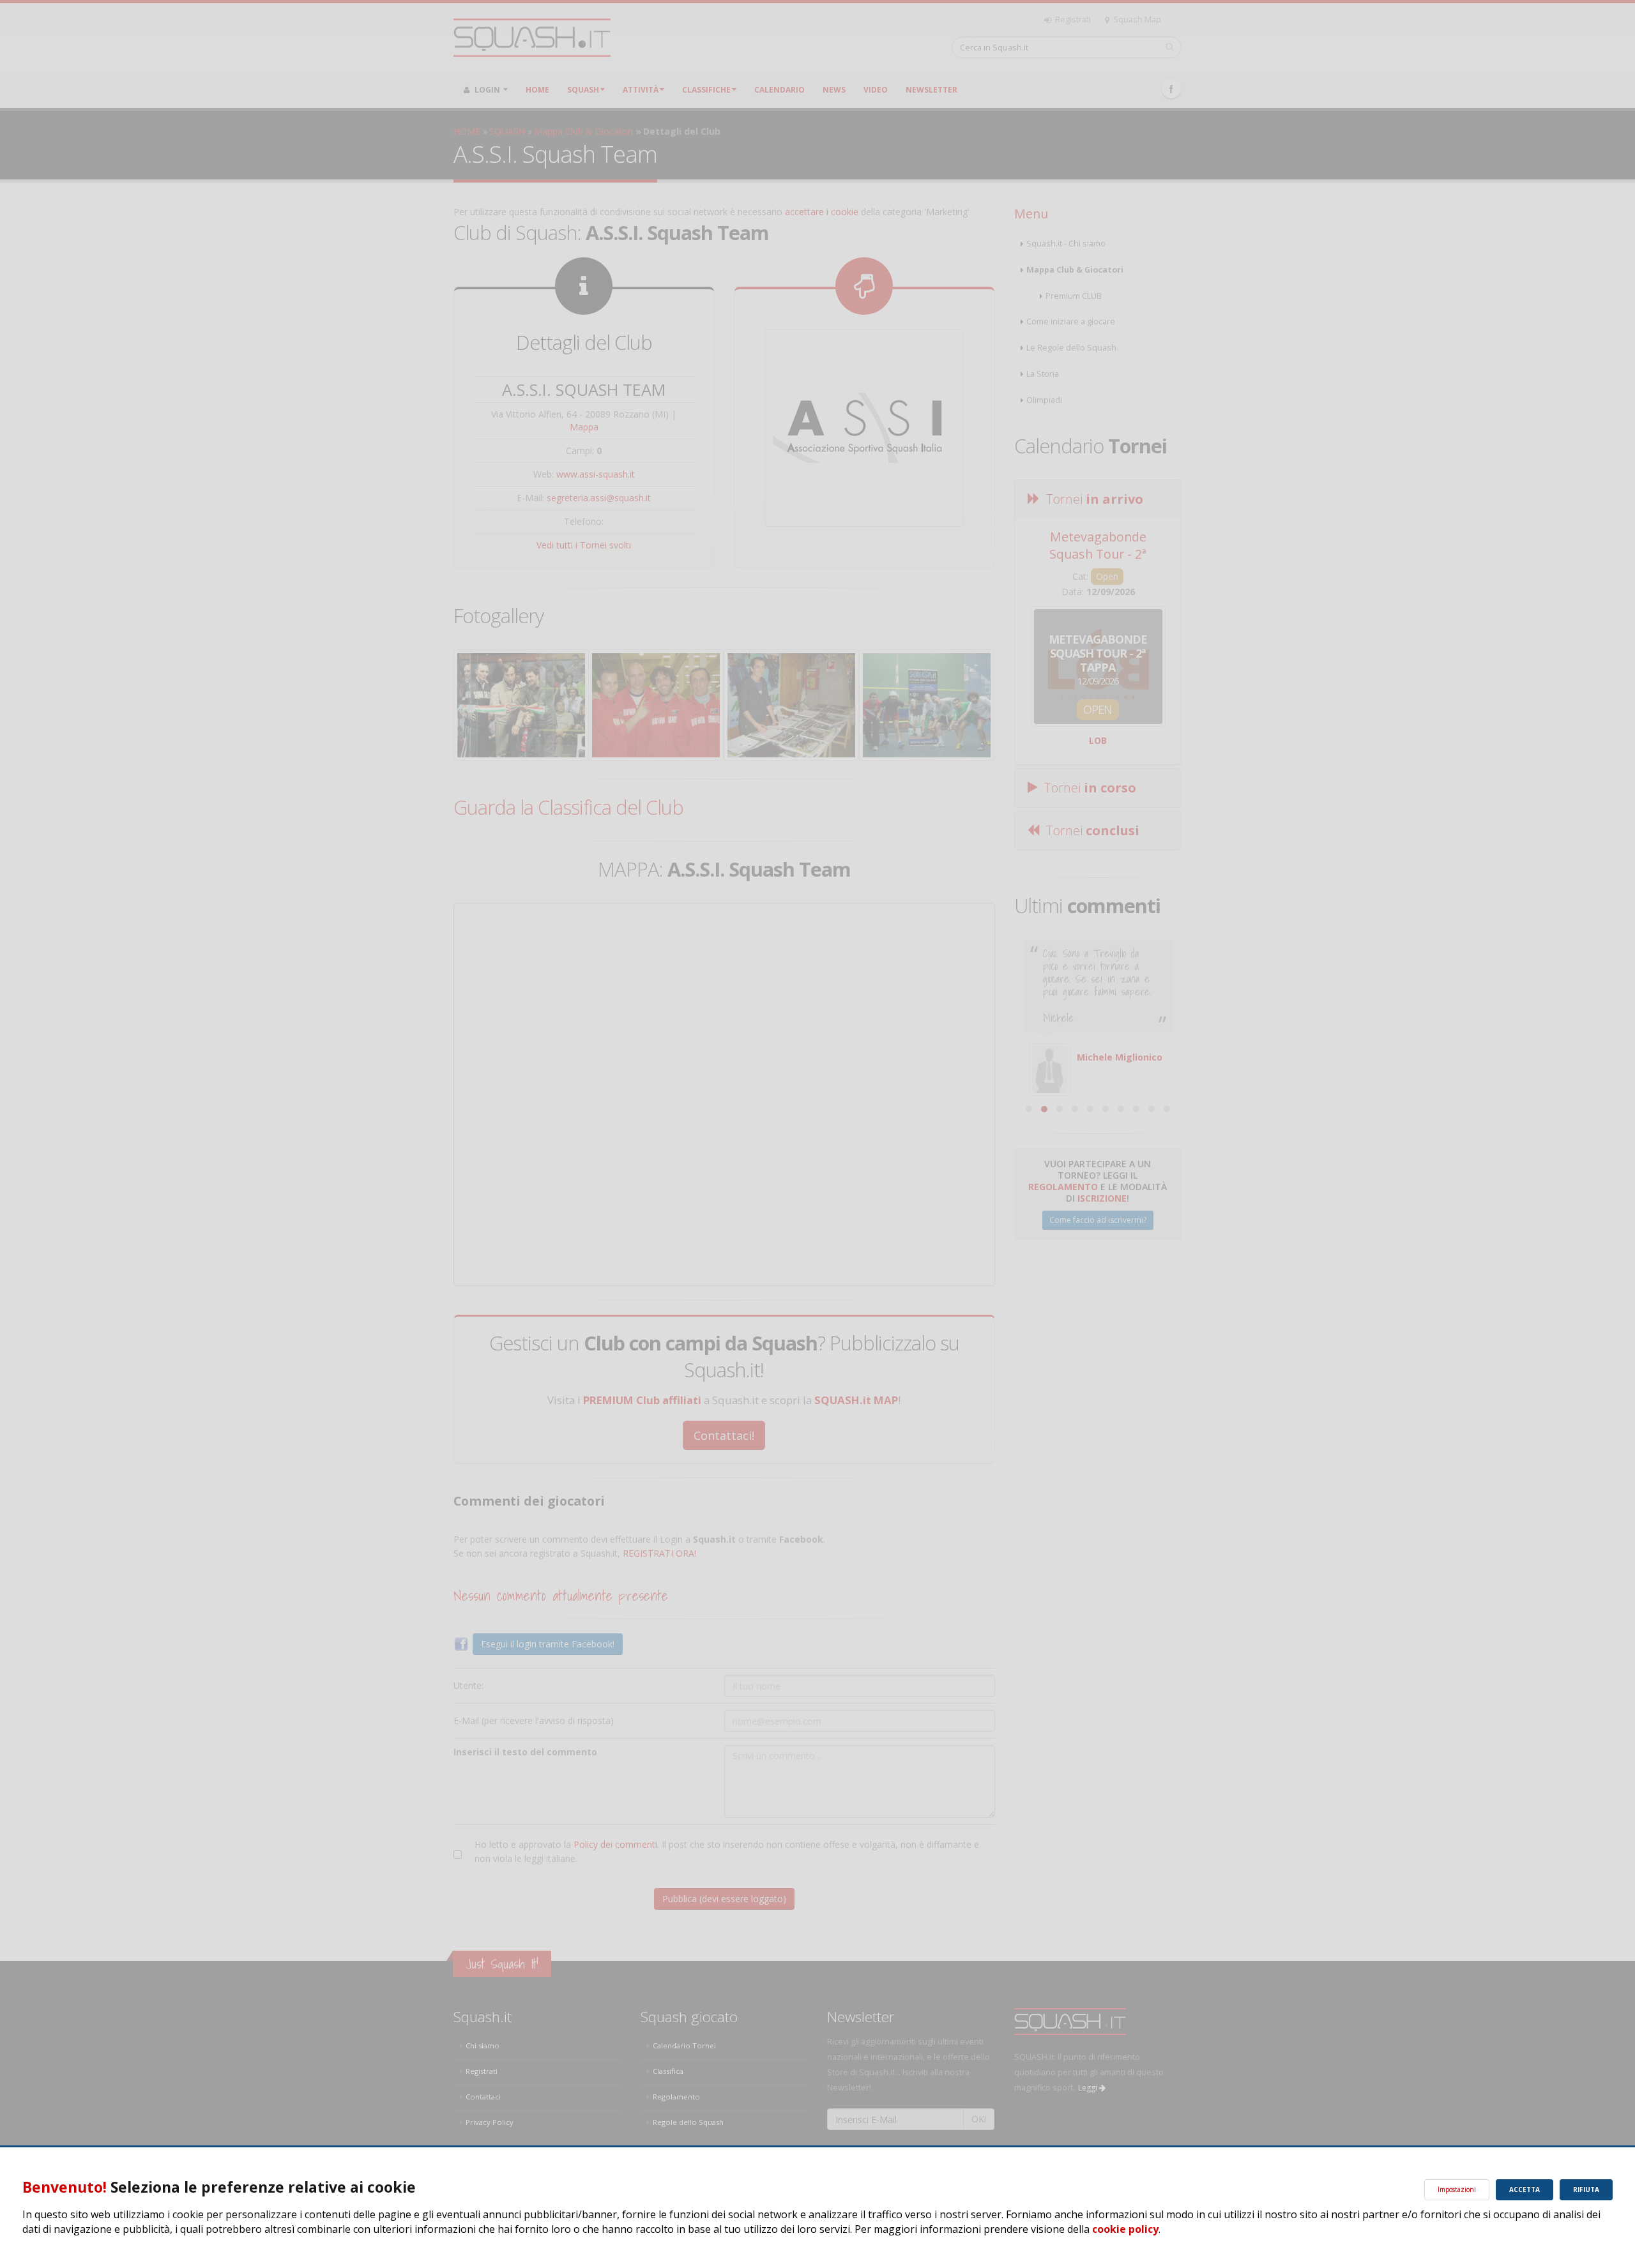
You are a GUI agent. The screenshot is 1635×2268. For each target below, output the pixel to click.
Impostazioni (1457, 2189)
